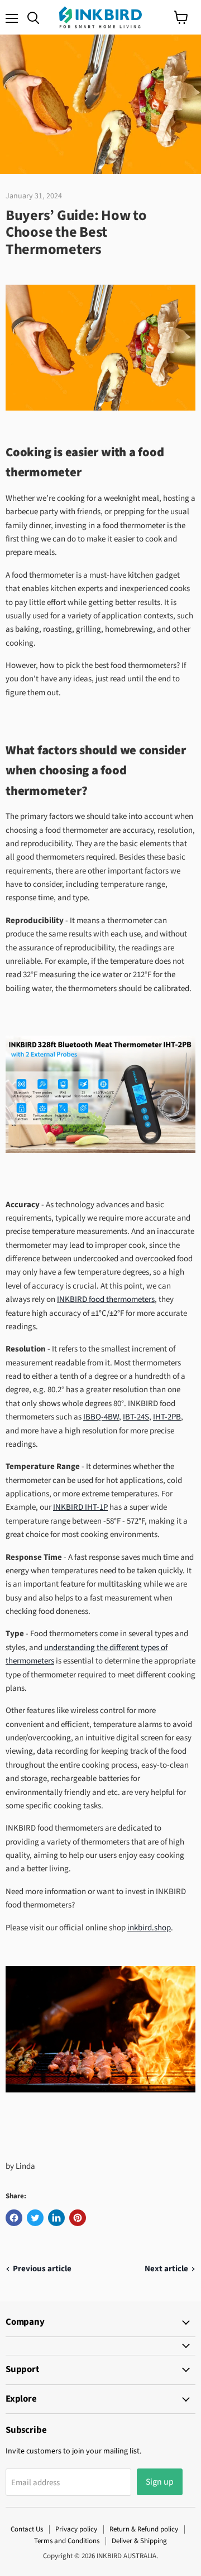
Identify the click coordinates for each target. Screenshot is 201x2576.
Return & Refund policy (144, 2529)
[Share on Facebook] (14, 2218)
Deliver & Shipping (139, 2541)
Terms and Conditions (67, 2541)
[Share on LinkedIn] (56, 2218)
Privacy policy (76, 2529)
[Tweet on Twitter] (35, 2218)
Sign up (160, 2482)
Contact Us (27, 2529)
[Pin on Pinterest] (78, 2218)
